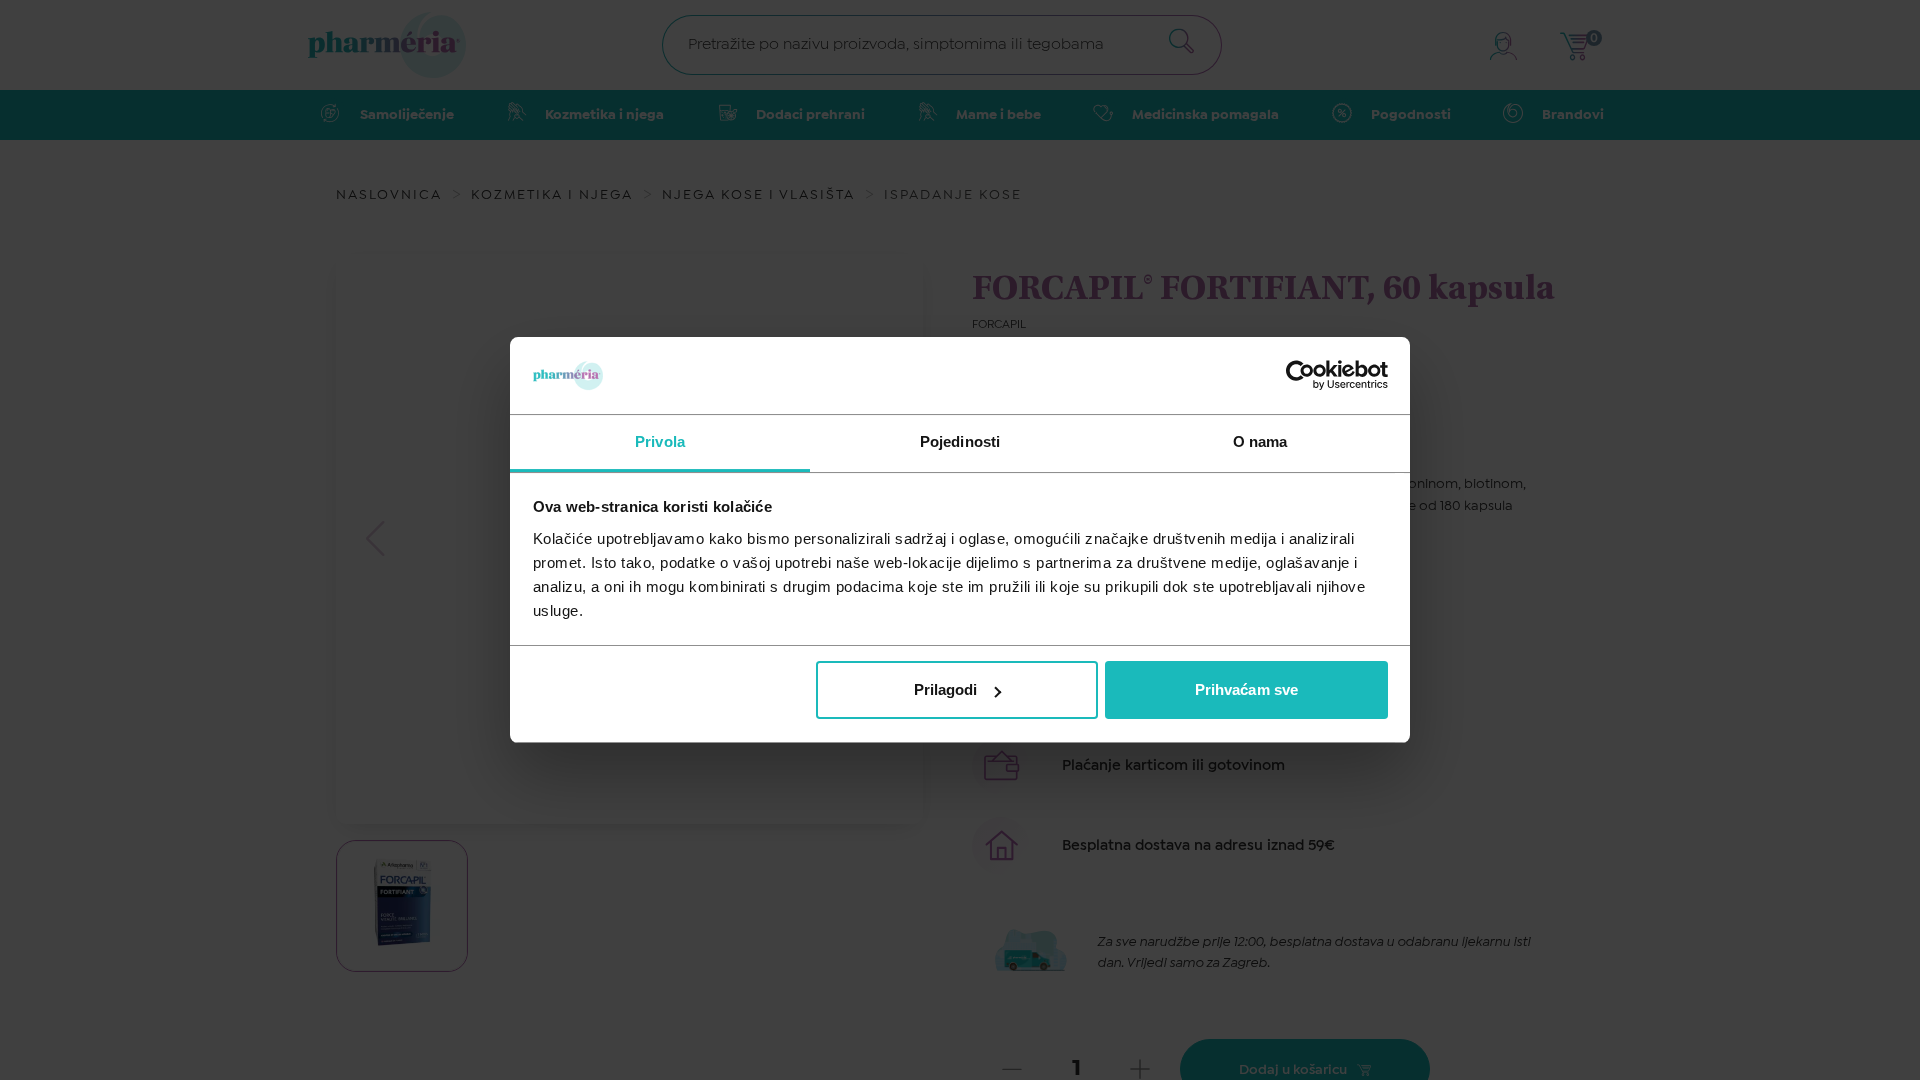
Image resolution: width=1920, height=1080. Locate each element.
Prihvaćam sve (1246, 689)
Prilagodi (946, 689)
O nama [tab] (1260, 441)
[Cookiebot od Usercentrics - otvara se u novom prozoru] (1300, 375)
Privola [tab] (660, 441)
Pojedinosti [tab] (960, 441)
